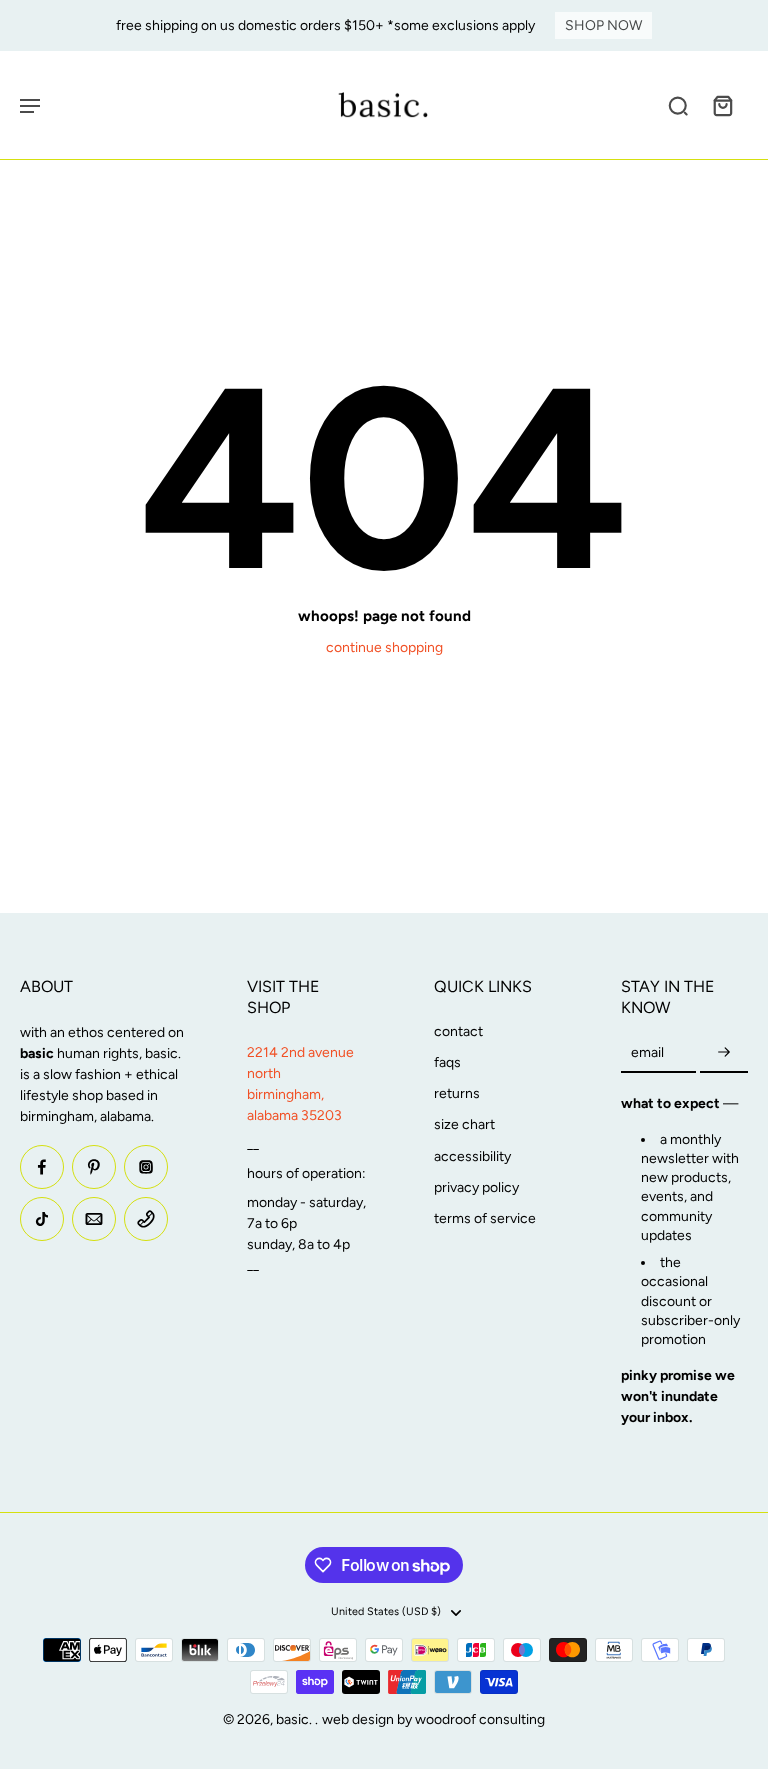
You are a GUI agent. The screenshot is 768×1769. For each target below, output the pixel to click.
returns (457, 1093)
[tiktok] (42, 1219)
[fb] (42, 1167)
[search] (678, 105)
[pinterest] (94, 1167)
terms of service (485, 1218)
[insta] (146, 1167)
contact (458, 1031)
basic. (295, 1719)
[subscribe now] (724, 1053)
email (647, 1053)
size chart (464, 1124)
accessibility (472, 1156)
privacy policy (476, 1187)
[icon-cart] (722, 105)
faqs (447, 1062)
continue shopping (384, 647)
